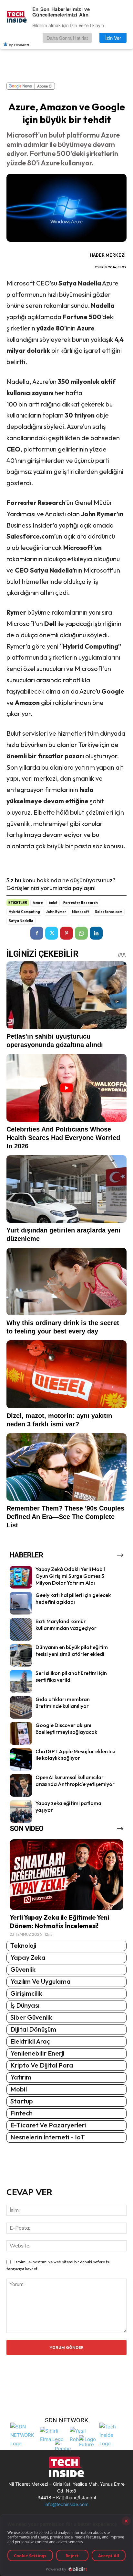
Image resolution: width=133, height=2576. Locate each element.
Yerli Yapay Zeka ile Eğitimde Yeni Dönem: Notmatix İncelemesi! (59, 1921)
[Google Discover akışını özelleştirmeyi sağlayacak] (21, 1733)
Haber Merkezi (108, 255)
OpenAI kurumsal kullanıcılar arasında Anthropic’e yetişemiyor (75, 1781)
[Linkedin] (96, 933)
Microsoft (81, 912)
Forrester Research (81, 903)
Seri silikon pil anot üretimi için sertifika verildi (71, 1676)
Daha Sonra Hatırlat (67, 38)
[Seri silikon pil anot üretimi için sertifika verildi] (21, 1681)
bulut (53, 903)
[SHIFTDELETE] (24, 2434)
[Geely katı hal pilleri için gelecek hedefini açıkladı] (21, 1603)
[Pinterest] (66, 933)
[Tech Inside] (113, 2434)
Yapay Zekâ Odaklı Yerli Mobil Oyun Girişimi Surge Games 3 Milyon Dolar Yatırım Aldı (70, 1576)
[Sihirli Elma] (53, 2434)
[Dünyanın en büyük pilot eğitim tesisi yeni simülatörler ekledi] (21, 1655)
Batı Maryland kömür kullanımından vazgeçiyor (66, 1625)
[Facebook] (37, 933)
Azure (38, 903)
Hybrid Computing (24, 912)
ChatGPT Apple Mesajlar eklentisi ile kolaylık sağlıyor (75, 1755)
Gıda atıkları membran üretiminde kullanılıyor (63, 1703)
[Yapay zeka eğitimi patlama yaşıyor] (21, 1811)
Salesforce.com (109, 912)
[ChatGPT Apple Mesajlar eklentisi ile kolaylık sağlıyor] (21, 1759)
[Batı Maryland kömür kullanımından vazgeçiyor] (21, 1629)
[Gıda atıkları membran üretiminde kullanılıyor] (21, 1707)
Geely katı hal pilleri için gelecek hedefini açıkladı (73, 1598)
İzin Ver (113, 38)
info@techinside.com (66, 2504)
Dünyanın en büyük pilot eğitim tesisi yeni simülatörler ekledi (72, 1650)
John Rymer (56, 912)
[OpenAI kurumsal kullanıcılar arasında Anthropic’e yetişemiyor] (21, 1785)
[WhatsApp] (81, 933)
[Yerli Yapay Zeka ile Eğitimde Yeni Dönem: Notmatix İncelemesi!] (66, 1875)
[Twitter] (52, 933)
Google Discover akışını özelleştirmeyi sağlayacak (66, 1728)
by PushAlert (19, 45)
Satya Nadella (21, 921)
